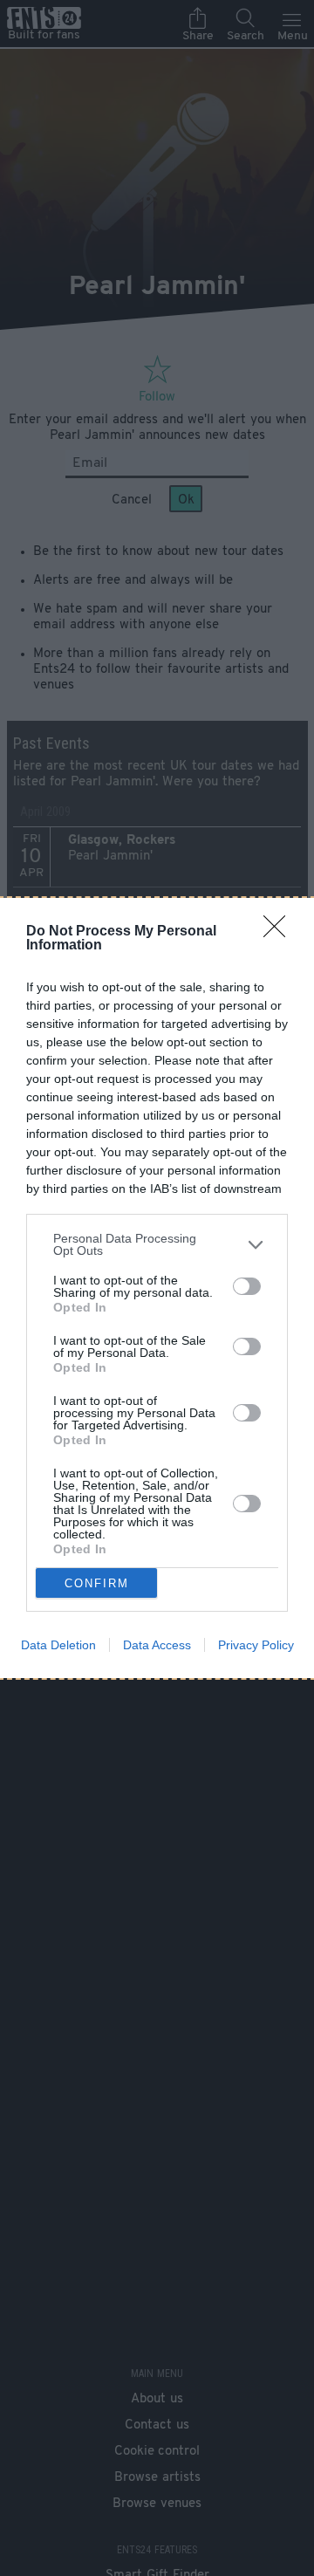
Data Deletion (58, 1645)
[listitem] (157, 1244)
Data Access (157, 1645)
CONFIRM (97, 1583)
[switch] (247, 1286)
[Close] (280, 932)
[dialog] (157, 1288)
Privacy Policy (256, 1645)
